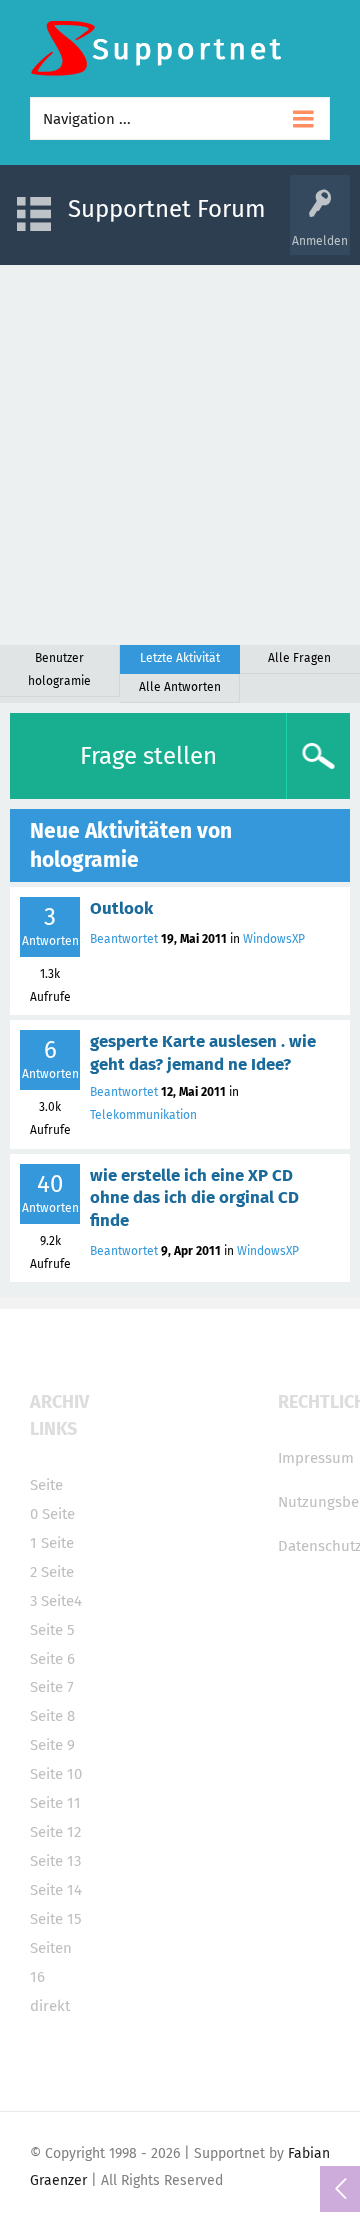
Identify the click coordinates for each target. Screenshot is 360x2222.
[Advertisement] (180, 455)
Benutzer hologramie (59, 669)
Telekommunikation (143, 1115)
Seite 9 (52, 1745)
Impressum (316, 1458)
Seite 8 (52, 1716)
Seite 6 (52, 1659)
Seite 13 (55, 1861)
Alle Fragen (299, 658)
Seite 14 (56, 1890)
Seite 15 (56, 1919)
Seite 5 (52, 1630)
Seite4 (61, 1601)
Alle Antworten (180, 687)
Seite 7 (52, 1687)
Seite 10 (56, 1774)
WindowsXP (274, 939)
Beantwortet (124, 939)
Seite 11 (55, 1803)
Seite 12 (55, 1832)
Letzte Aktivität (180, 658)
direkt (50, 2006)
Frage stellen (148, 756)
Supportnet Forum (167, 209)
